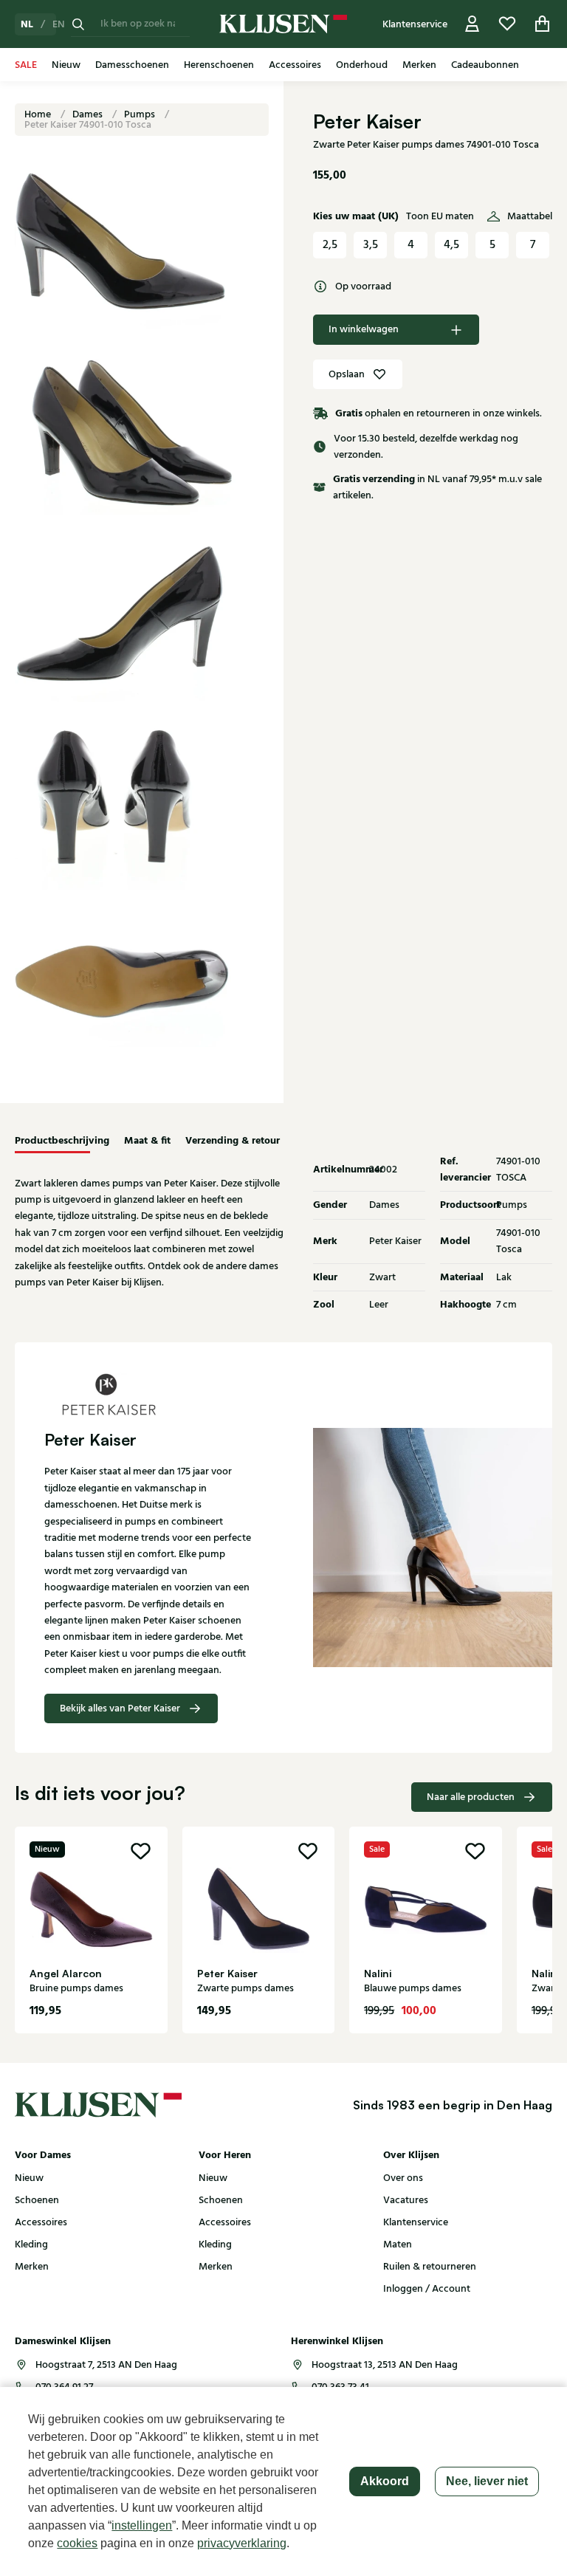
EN (59, 24)
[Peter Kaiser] (149, 1394)
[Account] (472, 24)
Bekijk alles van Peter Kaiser (120, 1708)
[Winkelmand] (543, 24)
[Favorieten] (507, 24)
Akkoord (385, 2481)
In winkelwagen (364, 329)
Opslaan (347, 374)
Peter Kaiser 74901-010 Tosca (88, 125)
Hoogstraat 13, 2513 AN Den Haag (385, 2365)
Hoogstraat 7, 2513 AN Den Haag (106, 2365)
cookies (77, 2543)
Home (39, 114)
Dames (89, 114)
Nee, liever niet (487, 2481)
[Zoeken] (78, 24)
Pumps (141, 114)
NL (27, 24)
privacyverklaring (242, 2543)
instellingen (142, 2525)
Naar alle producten (471, 1797)
